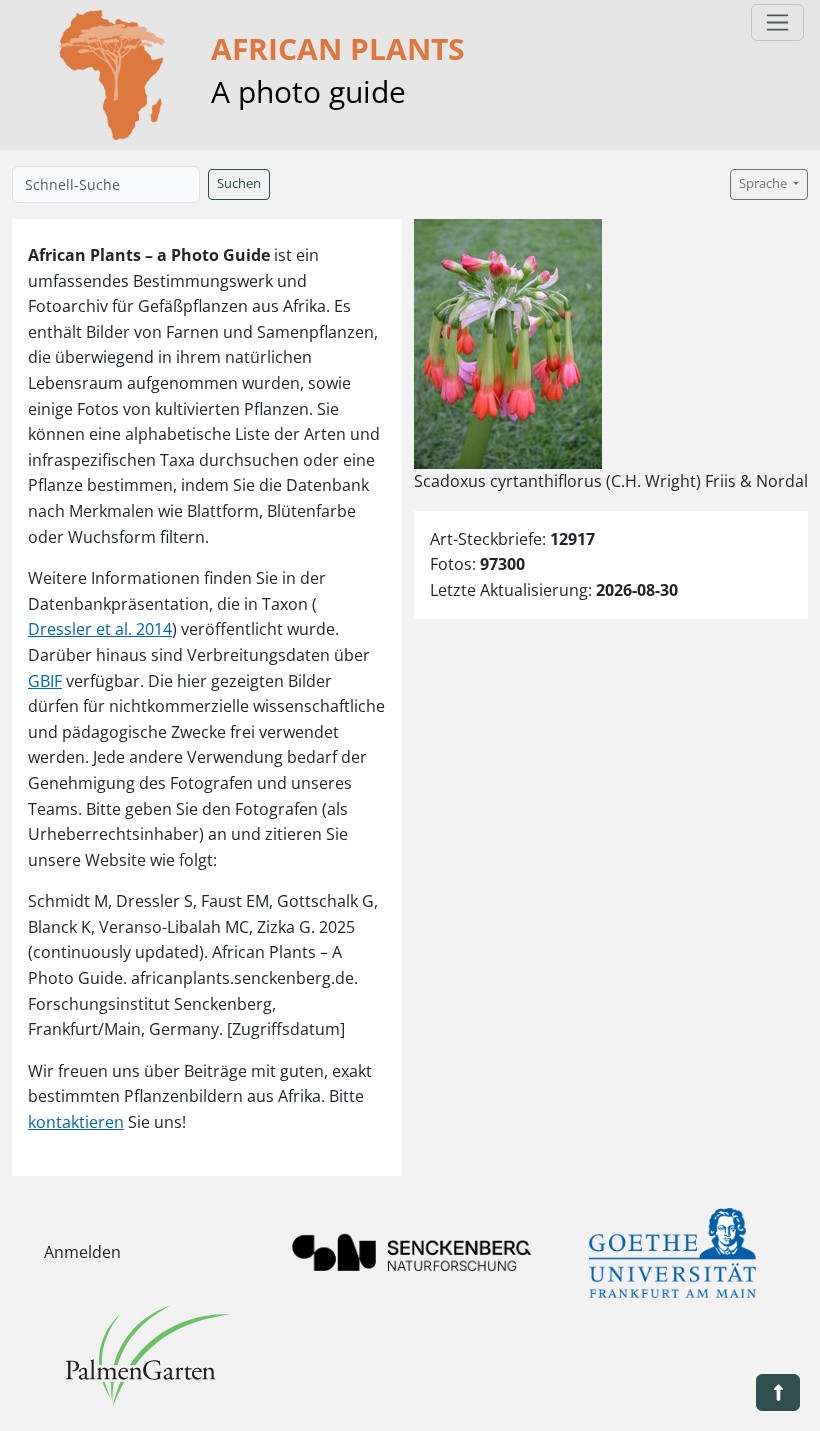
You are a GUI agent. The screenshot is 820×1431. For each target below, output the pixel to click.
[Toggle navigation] (777, 22)
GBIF (45, 681)
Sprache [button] (764, 183)
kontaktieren (76, 1122)
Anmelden (82, 1252)
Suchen (239, 183)
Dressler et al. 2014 (100, 629)
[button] (778, 1392)
